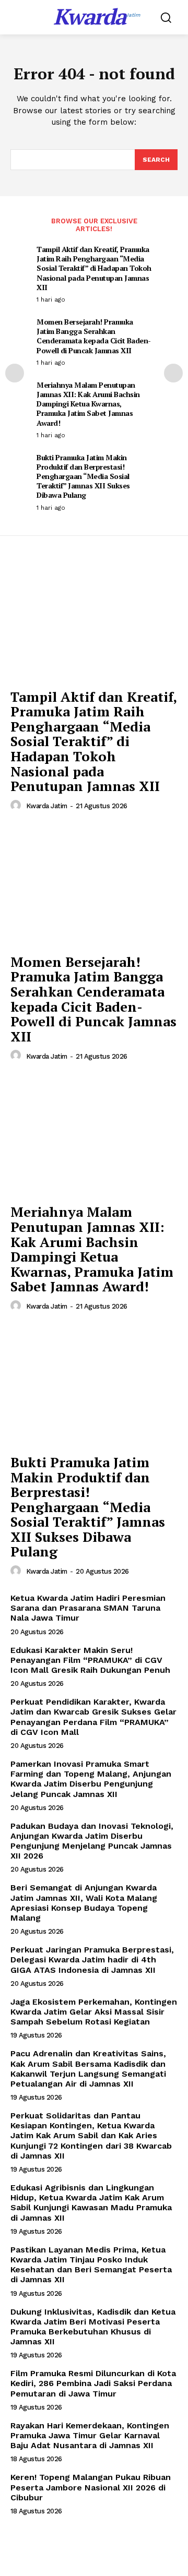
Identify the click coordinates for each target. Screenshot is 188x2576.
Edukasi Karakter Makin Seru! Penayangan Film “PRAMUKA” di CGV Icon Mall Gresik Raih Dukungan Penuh (90, 1660)
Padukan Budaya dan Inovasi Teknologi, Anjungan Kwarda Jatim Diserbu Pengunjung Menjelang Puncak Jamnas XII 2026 (92, 1841)
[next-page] (173, 373)
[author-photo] (17, 806)
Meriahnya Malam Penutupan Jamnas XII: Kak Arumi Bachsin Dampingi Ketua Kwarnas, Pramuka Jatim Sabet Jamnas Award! (88, 404)
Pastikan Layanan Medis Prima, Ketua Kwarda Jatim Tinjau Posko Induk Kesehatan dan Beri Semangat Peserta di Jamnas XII (91, 2265)
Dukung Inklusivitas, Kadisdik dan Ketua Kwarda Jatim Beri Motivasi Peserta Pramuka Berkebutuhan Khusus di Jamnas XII (93, 2327)
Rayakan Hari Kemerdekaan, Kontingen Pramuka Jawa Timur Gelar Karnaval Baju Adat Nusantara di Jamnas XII (90, 2435)
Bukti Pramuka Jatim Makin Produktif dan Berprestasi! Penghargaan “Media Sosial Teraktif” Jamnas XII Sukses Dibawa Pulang (83, 476)
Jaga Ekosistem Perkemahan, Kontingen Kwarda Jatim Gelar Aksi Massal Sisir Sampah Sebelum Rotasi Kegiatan (94, 2012)
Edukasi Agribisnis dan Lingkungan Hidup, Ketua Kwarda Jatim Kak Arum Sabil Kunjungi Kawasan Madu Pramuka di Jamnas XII (91, 2203)
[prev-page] (15, 373)
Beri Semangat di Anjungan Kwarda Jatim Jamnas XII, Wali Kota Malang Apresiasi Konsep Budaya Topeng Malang (84, 1903)
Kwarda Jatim (47, 806)
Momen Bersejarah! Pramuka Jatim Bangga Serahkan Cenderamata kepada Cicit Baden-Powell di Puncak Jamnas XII (94, 336)
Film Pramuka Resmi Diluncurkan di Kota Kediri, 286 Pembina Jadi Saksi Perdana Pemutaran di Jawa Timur (93, 2383)
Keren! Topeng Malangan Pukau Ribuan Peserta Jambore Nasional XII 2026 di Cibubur (91, 2487)
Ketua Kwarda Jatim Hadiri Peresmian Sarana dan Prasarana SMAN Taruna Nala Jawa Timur (88, 1608)
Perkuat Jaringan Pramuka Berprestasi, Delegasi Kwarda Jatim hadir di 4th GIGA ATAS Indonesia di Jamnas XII (92, 1960)
